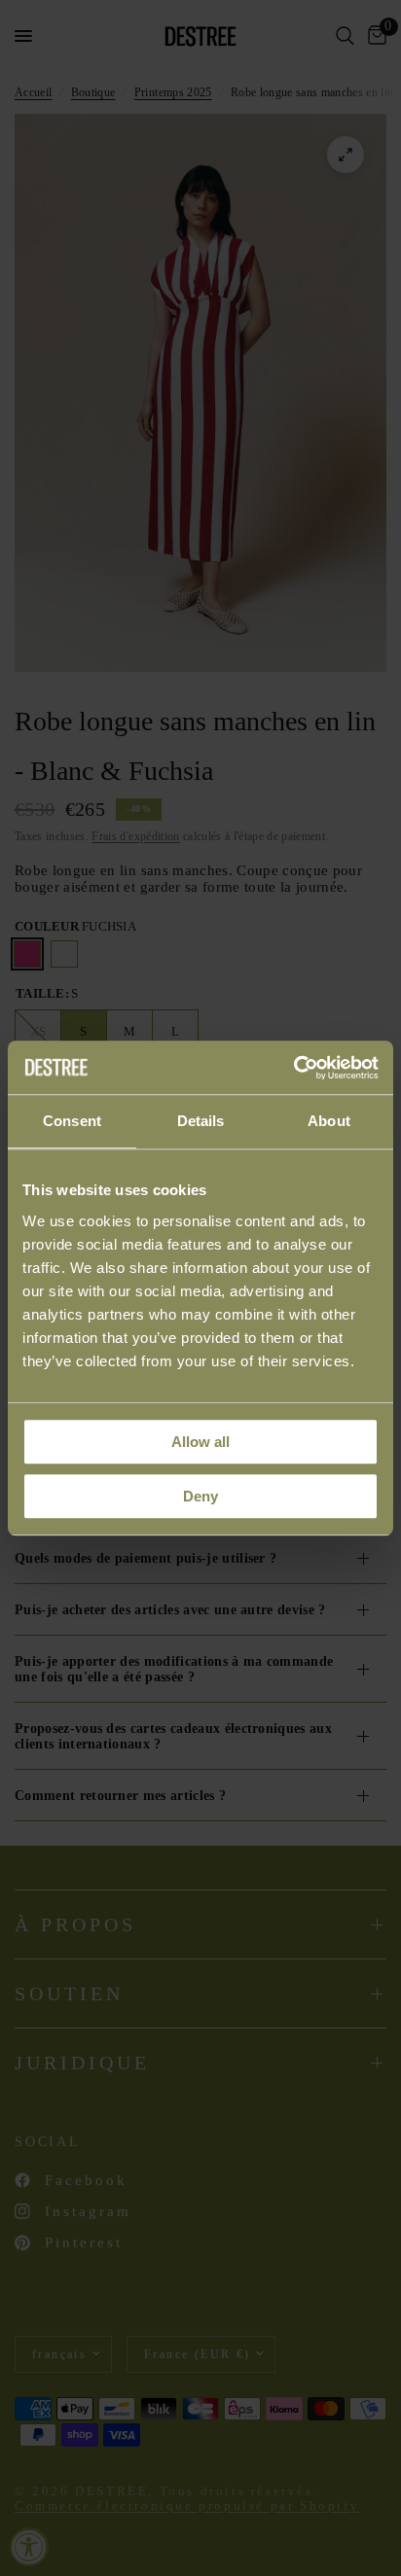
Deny (200, 1496)
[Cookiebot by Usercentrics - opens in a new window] (293, 1068)
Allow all (200, 1442)
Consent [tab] (72, 1121)
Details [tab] (201, 1121)
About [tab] (329, 1121)
